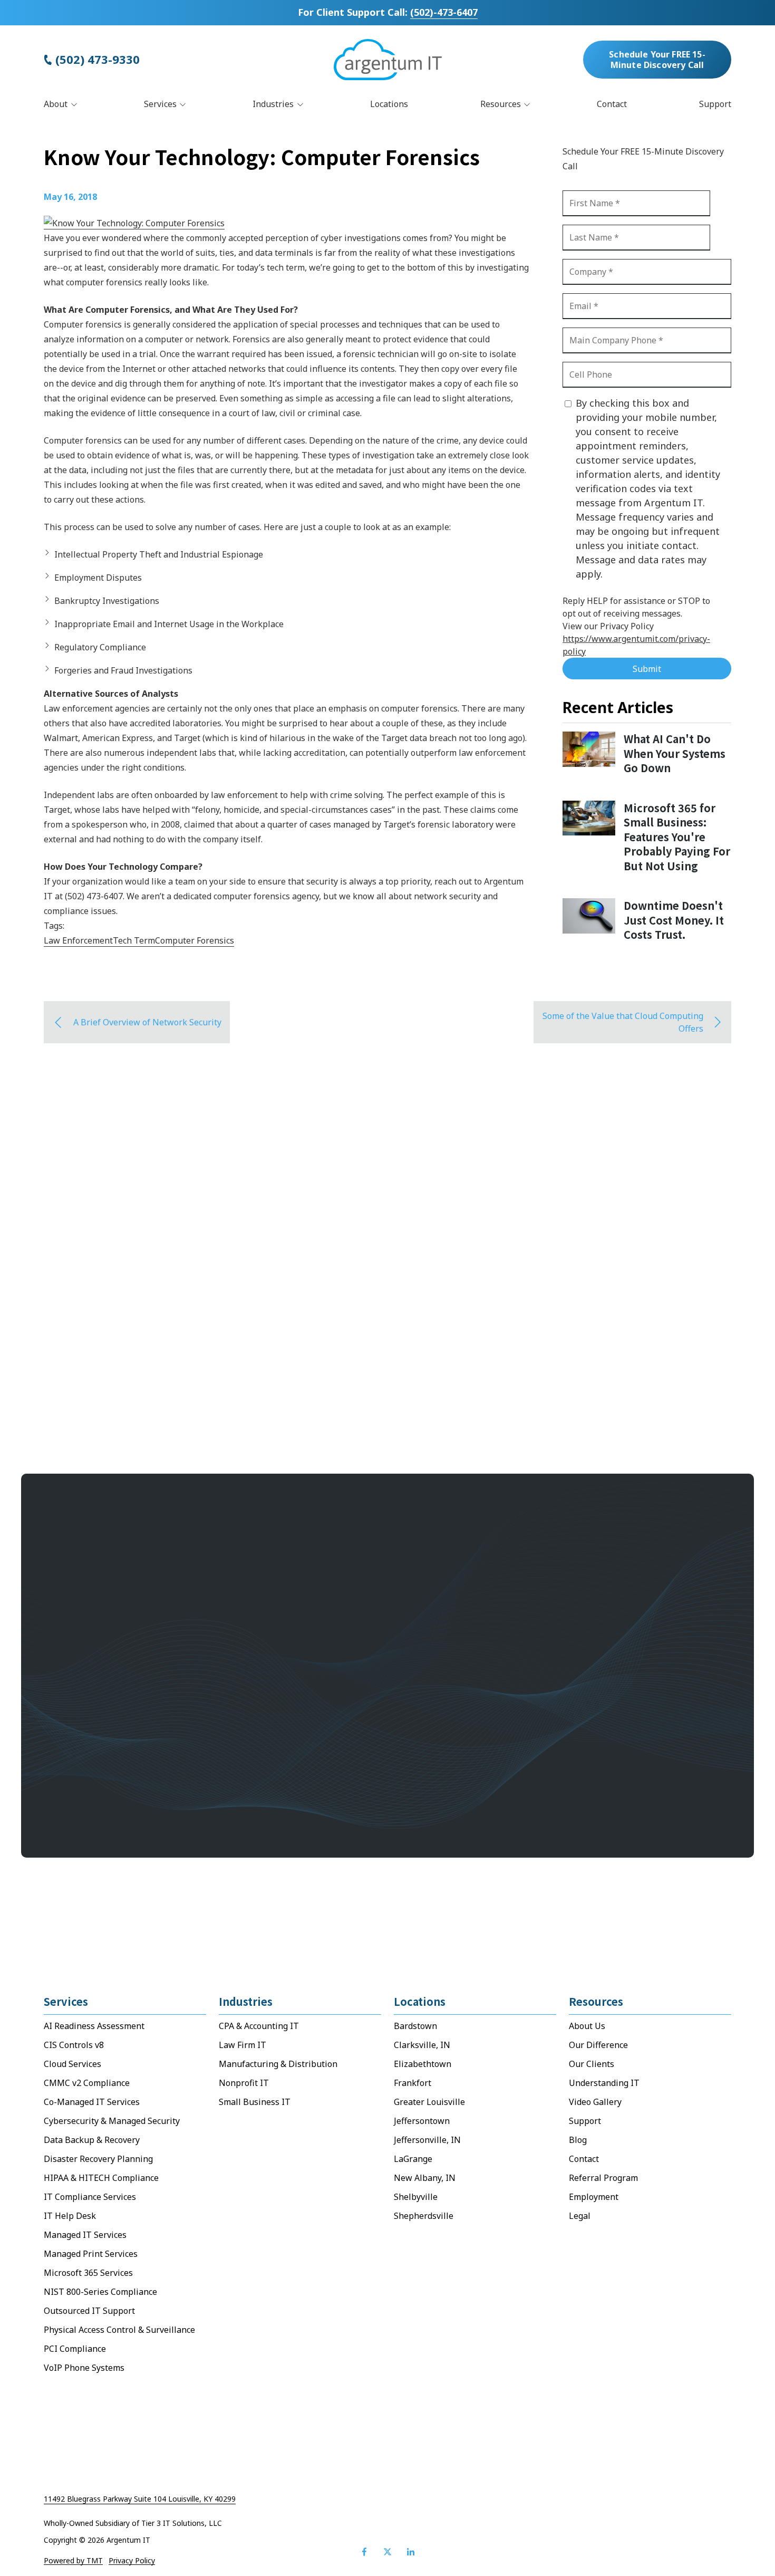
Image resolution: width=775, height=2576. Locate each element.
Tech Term (134, 940)
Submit (647, 669)
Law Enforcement (78, 940)
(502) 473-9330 (98, 60)
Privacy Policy (132, 2561)
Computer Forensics (195, 940)
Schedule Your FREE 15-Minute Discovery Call (657, 60)
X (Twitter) (387, 2552)
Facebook (364, 2552)
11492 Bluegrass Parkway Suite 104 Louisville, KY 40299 (140, 2499)
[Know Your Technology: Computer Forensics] (134, 223)
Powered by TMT (73, 2561)
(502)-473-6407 (444, 12)
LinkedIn (411, 2552)
